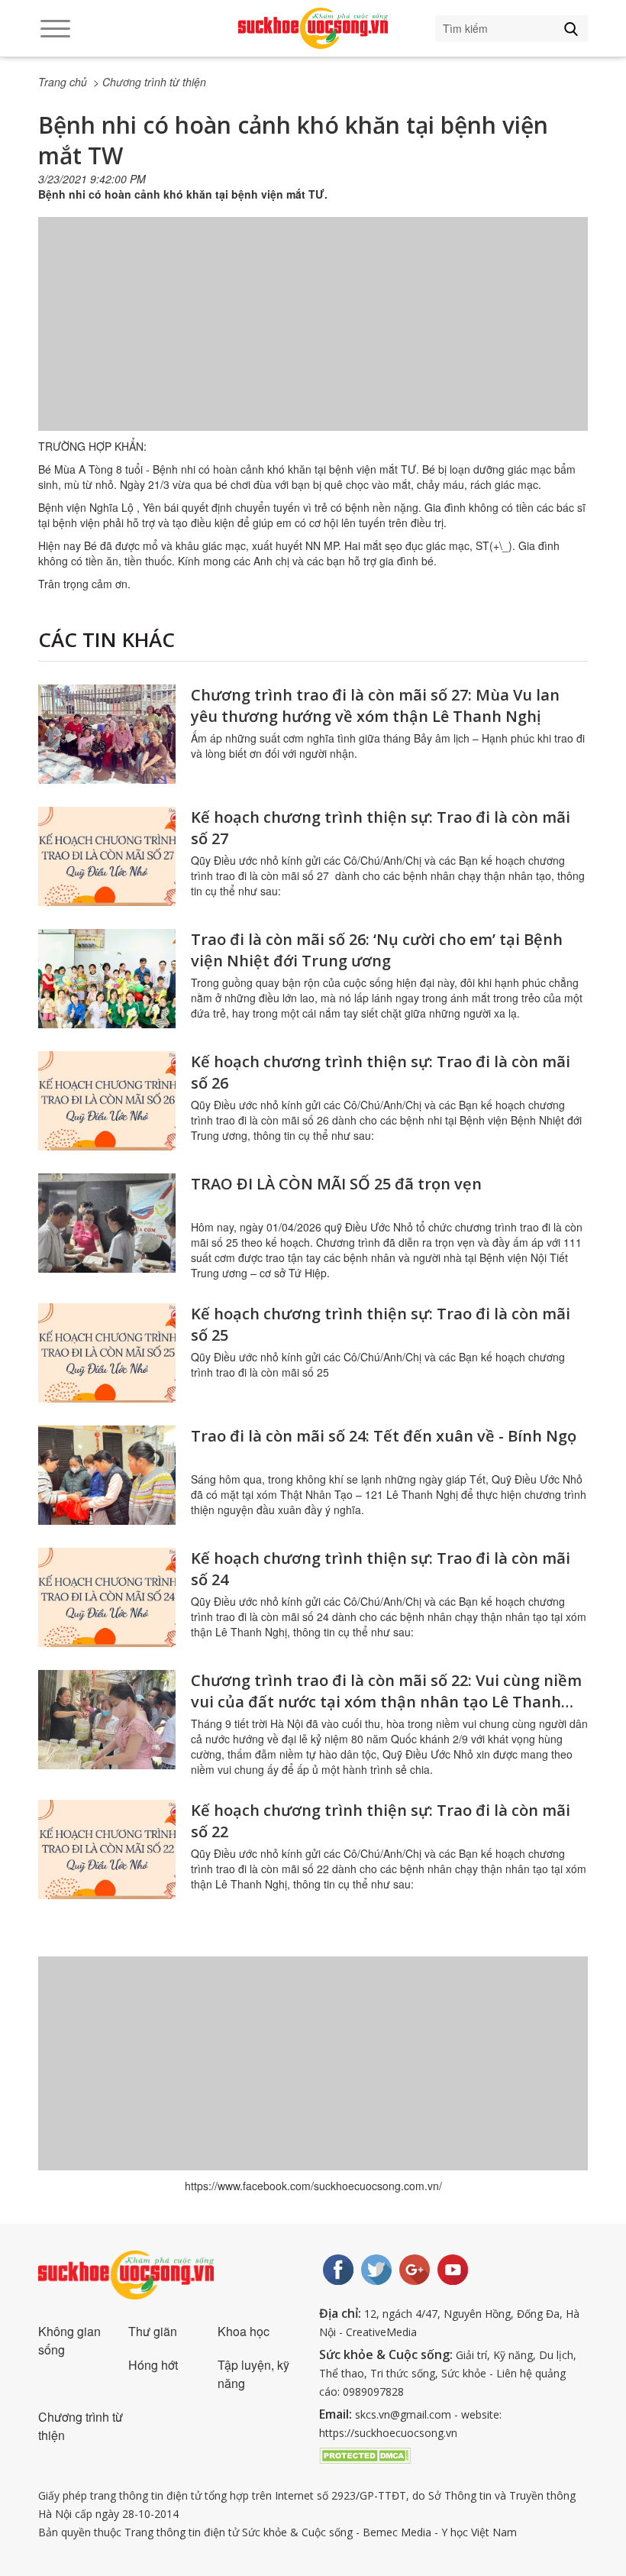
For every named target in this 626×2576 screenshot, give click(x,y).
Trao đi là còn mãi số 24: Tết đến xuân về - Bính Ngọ (384, 1436)
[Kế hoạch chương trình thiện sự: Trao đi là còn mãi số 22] (107, 1849)
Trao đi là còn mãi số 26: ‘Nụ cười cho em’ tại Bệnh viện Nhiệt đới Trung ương (377, 950)
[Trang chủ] (313, 28)
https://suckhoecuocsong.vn (388, 2433)
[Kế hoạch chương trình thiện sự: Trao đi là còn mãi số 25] (107, 1353)
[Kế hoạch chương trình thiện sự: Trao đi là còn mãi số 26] (107, 1101)
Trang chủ (63, 82)
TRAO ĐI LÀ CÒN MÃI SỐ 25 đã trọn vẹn (336, 1184)
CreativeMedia (381, 2332)
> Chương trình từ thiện (150, 82)
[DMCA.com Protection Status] (365, 2454)
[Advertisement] (313, 339)
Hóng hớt (153, 2365)
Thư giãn (153, 2331)
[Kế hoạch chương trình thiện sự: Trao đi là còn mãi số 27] (107, 856)
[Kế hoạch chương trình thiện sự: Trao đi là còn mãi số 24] (107, 1597)
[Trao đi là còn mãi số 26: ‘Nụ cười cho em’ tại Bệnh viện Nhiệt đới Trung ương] (107, 979)
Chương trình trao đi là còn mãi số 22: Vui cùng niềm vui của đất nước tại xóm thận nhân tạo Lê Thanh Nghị (386, 1702)
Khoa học (244, 2331)
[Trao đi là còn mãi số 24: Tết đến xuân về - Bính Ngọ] (107, 1475)
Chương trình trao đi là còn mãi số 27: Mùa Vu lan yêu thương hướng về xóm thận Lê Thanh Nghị (375, 705)
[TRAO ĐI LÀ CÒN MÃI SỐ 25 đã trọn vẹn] (107, 1223)
